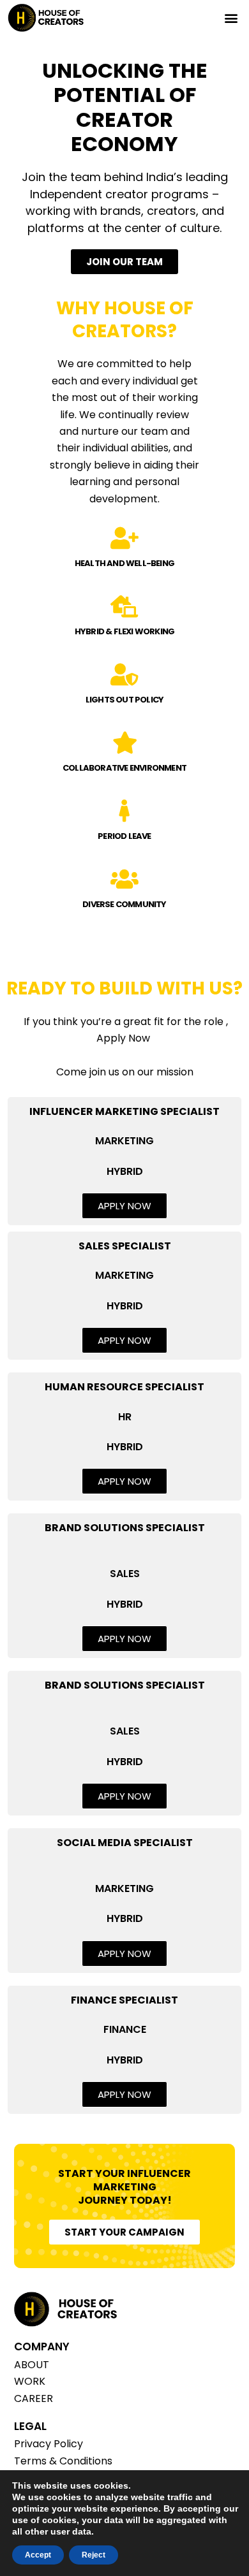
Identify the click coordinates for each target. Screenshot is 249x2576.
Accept (38, 2555)
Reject (94, 2555)
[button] (231, 18)
